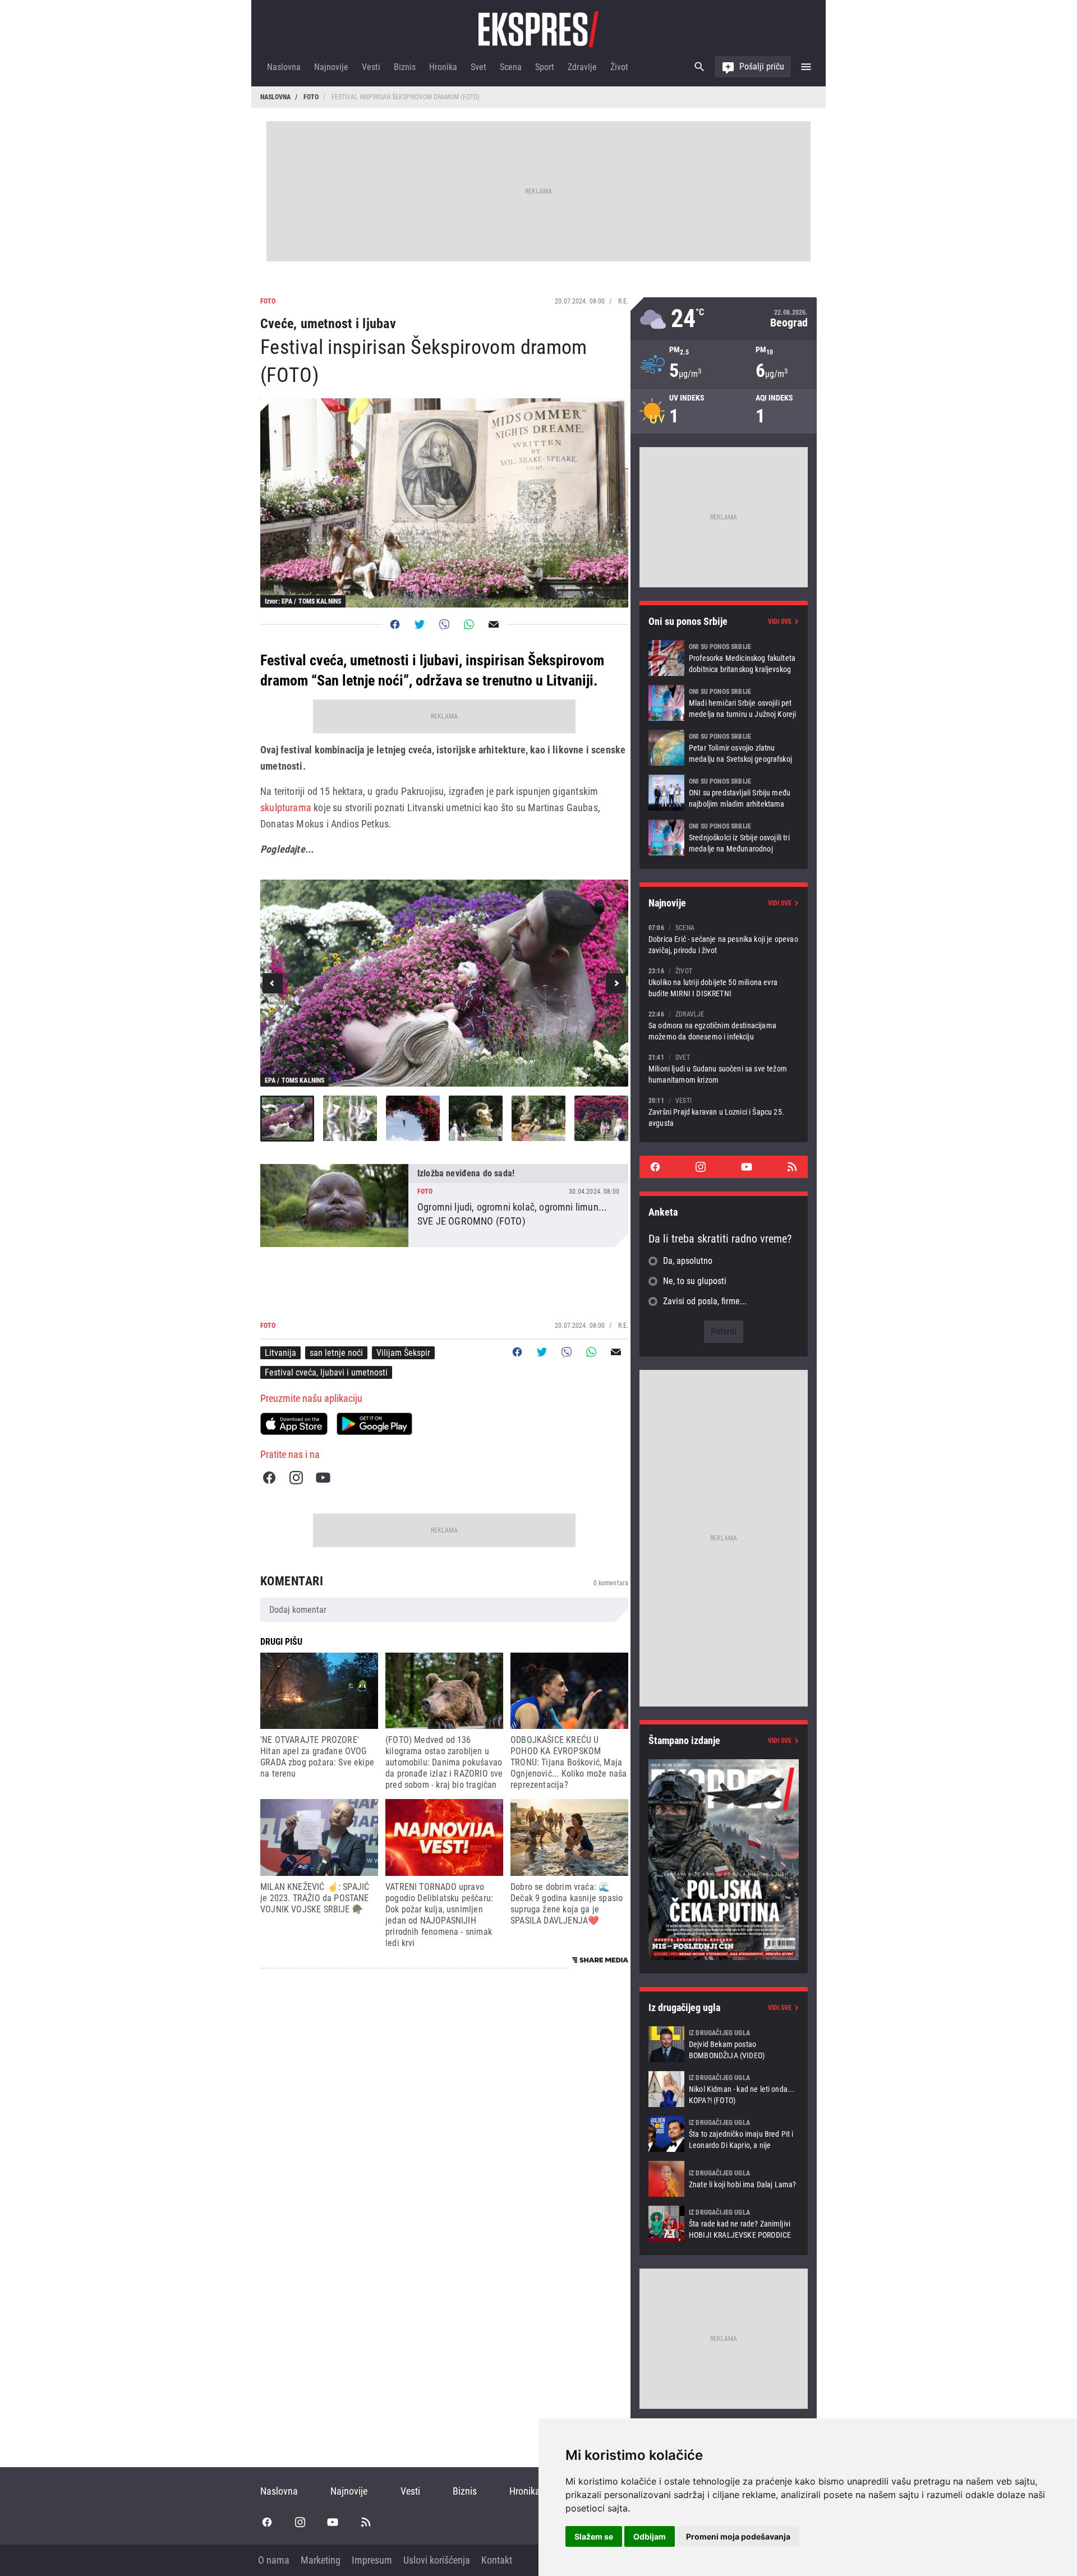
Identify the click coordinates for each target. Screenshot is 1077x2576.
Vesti (371, 67)
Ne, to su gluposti (695, 1281)
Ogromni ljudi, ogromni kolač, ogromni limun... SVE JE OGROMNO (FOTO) (444, 1206)
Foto (311, 97)
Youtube (323, 1478)
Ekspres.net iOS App (294, 1424)
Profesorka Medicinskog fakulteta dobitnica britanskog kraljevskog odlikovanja (724, 658)
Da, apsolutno (688, 1261)
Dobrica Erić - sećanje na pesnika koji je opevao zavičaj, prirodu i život (724, 939)
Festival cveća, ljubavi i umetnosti (326, 1372)
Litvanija (280, 1353)
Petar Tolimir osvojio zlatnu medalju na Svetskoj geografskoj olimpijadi (724, 748)
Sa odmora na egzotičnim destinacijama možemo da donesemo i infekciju (724, 1025)
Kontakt (497, 2560)
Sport (545, 67)
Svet (478, 67)
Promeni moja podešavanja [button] (738, 2536)
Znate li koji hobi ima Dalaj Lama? (724, 2179)
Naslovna (284, 67)
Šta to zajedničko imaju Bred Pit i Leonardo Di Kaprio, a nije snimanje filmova (724, 2134)
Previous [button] (273, 983)
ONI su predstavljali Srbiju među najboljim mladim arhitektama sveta (724, 793)
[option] (444, 983)
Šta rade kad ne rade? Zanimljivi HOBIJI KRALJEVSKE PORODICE (724, 2224)
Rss (792, 1167)
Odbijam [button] (650, 2536)
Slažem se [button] (594, 2536)
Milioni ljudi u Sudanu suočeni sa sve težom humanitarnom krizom (724, 1068)
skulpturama (286, 808)
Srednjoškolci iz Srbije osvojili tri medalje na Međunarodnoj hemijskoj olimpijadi (724, 838)
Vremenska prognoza (724, 319)
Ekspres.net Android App (374, 1424)
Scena (511, 67)
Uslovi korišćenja (437, 2560)
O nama (274, 2560)
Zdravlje (582, 67)
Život (619, 67)
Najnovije (331, 67)
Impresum (372, 2560)
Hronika (443, 67)
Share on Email (494, 624)
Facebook (269, 1478)
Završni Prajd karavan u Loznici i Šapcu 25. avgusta (724, 1112)
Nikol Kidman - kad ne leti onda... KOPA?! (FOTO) (724, 2089)
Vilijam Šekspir (403, 1353)
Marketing (321, 2560)
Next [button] (616, 983)
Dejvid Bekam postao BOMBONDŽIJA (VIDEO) (724, 2044)
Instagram (296, 1478)
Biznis (405, 67)
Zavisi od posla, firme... (705, 1301)
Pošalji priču (762, 66)
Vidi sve (780, 622)
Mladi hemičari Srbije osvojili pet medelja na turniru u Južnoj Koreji (724, 703)
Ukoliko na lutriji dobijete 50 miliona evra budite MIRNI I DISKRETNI (724, 982)
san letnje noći (336, 1353)
